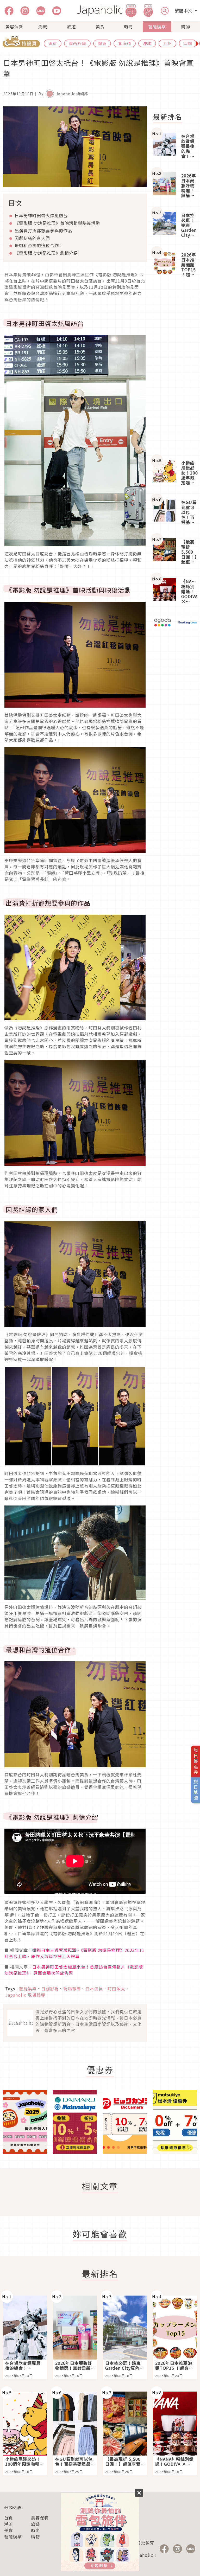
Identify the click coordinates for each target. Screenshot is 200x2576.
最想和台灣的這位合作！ (39, 245)
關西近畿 (77, 43)
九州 (167, 43)
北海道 (125, 43)
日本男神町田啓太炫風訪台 (41, 215)
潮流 (43, 27)
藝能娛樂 (157, 27)
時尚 (128, 27)
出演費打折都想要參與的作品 (43, 230)
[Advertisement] (175, 369)
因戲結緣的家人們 (32, 238)
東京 (53, 43)
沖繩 (147, 43)
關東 (102, 43)
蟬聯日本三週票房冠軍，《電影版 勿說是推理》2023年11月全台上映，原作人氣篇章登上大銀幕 (74, 1953)
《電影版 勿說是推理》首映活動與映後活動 (57, 223)
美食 (100, 27)
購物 (186, 27)
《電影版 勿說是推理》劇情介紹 (46, 253)
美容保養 (14, 27)
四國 (188, 43)
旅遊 (71, 27)
